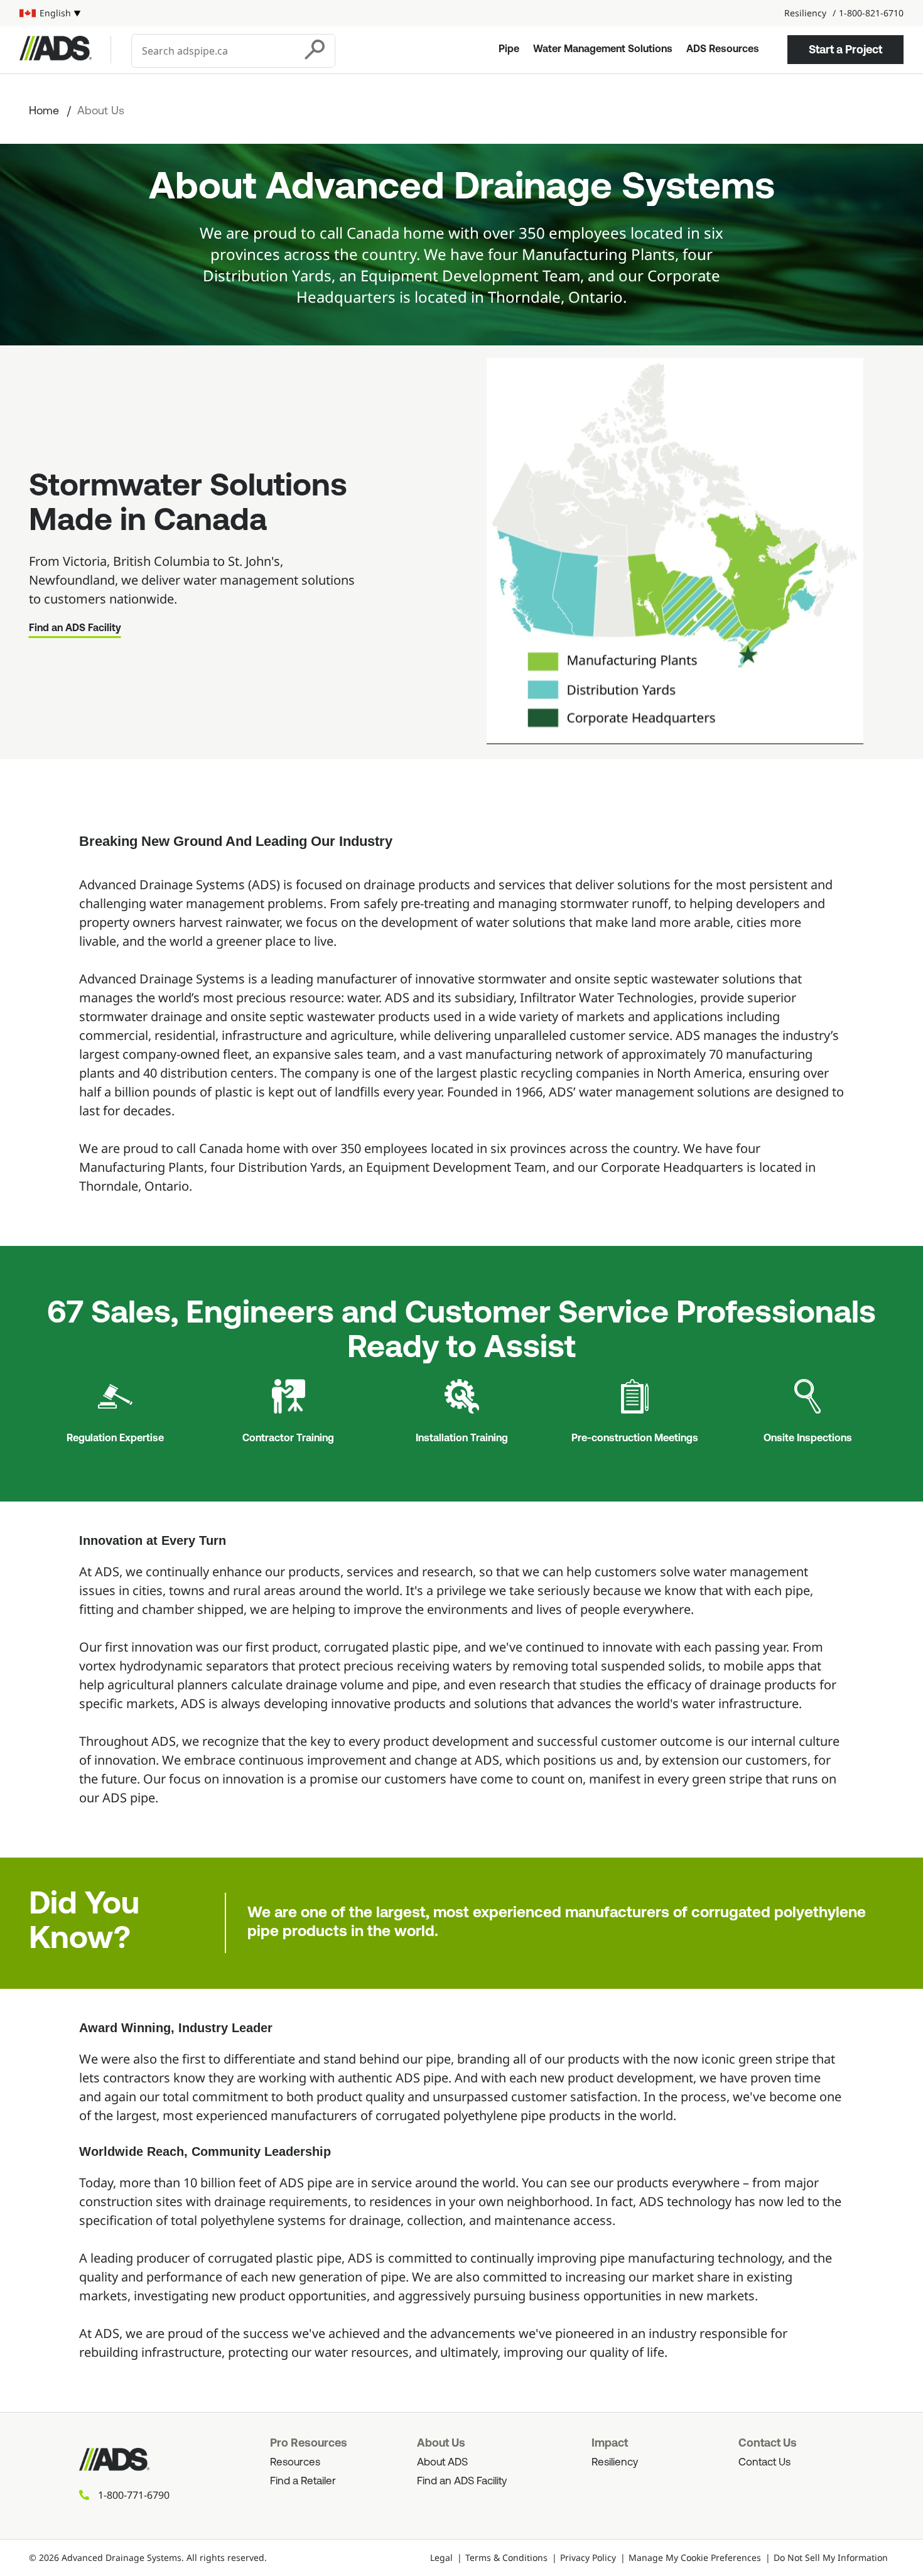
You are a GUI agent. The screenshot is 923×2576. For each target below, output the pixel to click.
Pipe (509, 50)
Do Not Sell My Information (831, 2557)
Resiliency (805, 13)
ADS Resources (723, 50)
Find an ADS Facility (75, 629)
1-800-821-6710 (871, 13)
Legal (441, 2557)
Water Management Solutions (603, 50)
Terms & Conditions (506, 2557)
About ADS (442, 2463)
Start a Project (845, 50)
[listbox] (50, 13)
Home (44, 112)
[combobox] (214, 51)
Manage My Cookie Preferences (695, 2557)
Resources (295, 2463)
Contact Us (764, 2463)
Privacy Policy (588, 2557)
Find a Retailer (303, 2481)
